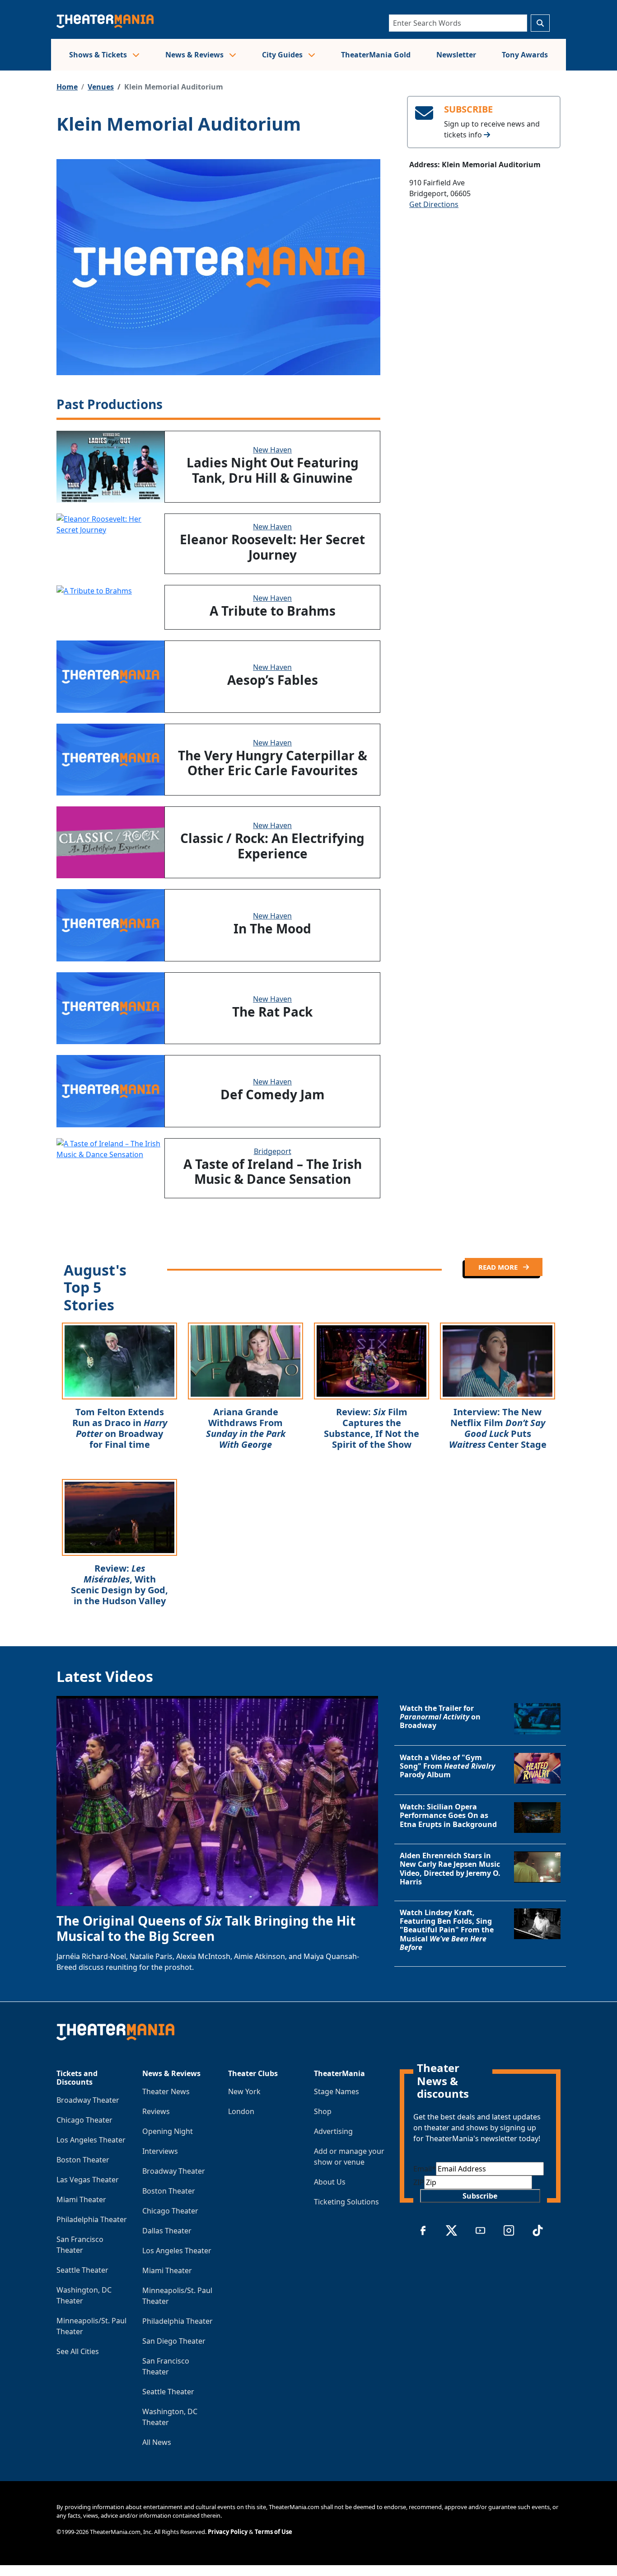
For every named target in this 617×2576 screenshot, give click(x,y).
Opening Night (168, 2131)
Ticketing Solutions (346, 2202)
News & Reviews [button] (195, 55)
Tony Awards (525, 55)
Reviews (156, 2111)
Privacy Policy (228, 2532)
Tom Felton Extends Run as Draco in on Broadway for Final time (120, 1428)
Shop (323, 2111)
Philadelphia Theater (92, 2219)
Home (67, 87)
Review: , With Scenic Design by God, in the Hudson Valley (119, 1585)
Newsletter (456, 55)
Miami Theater (81, 2199)
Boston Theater (83, 2160)
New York (244, 2091)
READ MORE (499, 1267)
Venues (101, 87)
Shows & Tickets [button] (99, 55)
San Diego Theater (174, 2341)
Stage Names (337, 2091)
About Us (330, 2182)
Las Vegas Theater (88, 2180)
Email (425, 2169)
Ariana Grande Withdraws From (246, 1428)
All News (157, 2442)
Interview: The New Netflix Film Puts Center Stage (498, 1428)
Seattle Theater (82, 2270)
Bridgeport (273, 1151)
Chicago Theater (84, 2120)
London (241, 2111)
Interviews (160, 2151)
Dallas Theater (167, 2231)
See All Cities (78, 2351)
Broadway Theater (88, 2100)
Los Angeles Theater (91, 2140)
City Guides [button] (283, 55)
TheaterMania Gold (376, 55)
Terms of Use (273, 2532)
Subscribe (480, 2196)
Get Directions (434, 204)
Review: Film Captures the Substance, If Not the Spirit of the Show (372, 1428)
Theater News (166, 2091)
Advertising (333, 2131)
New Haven (272, 450)
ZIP (419, 2182)
